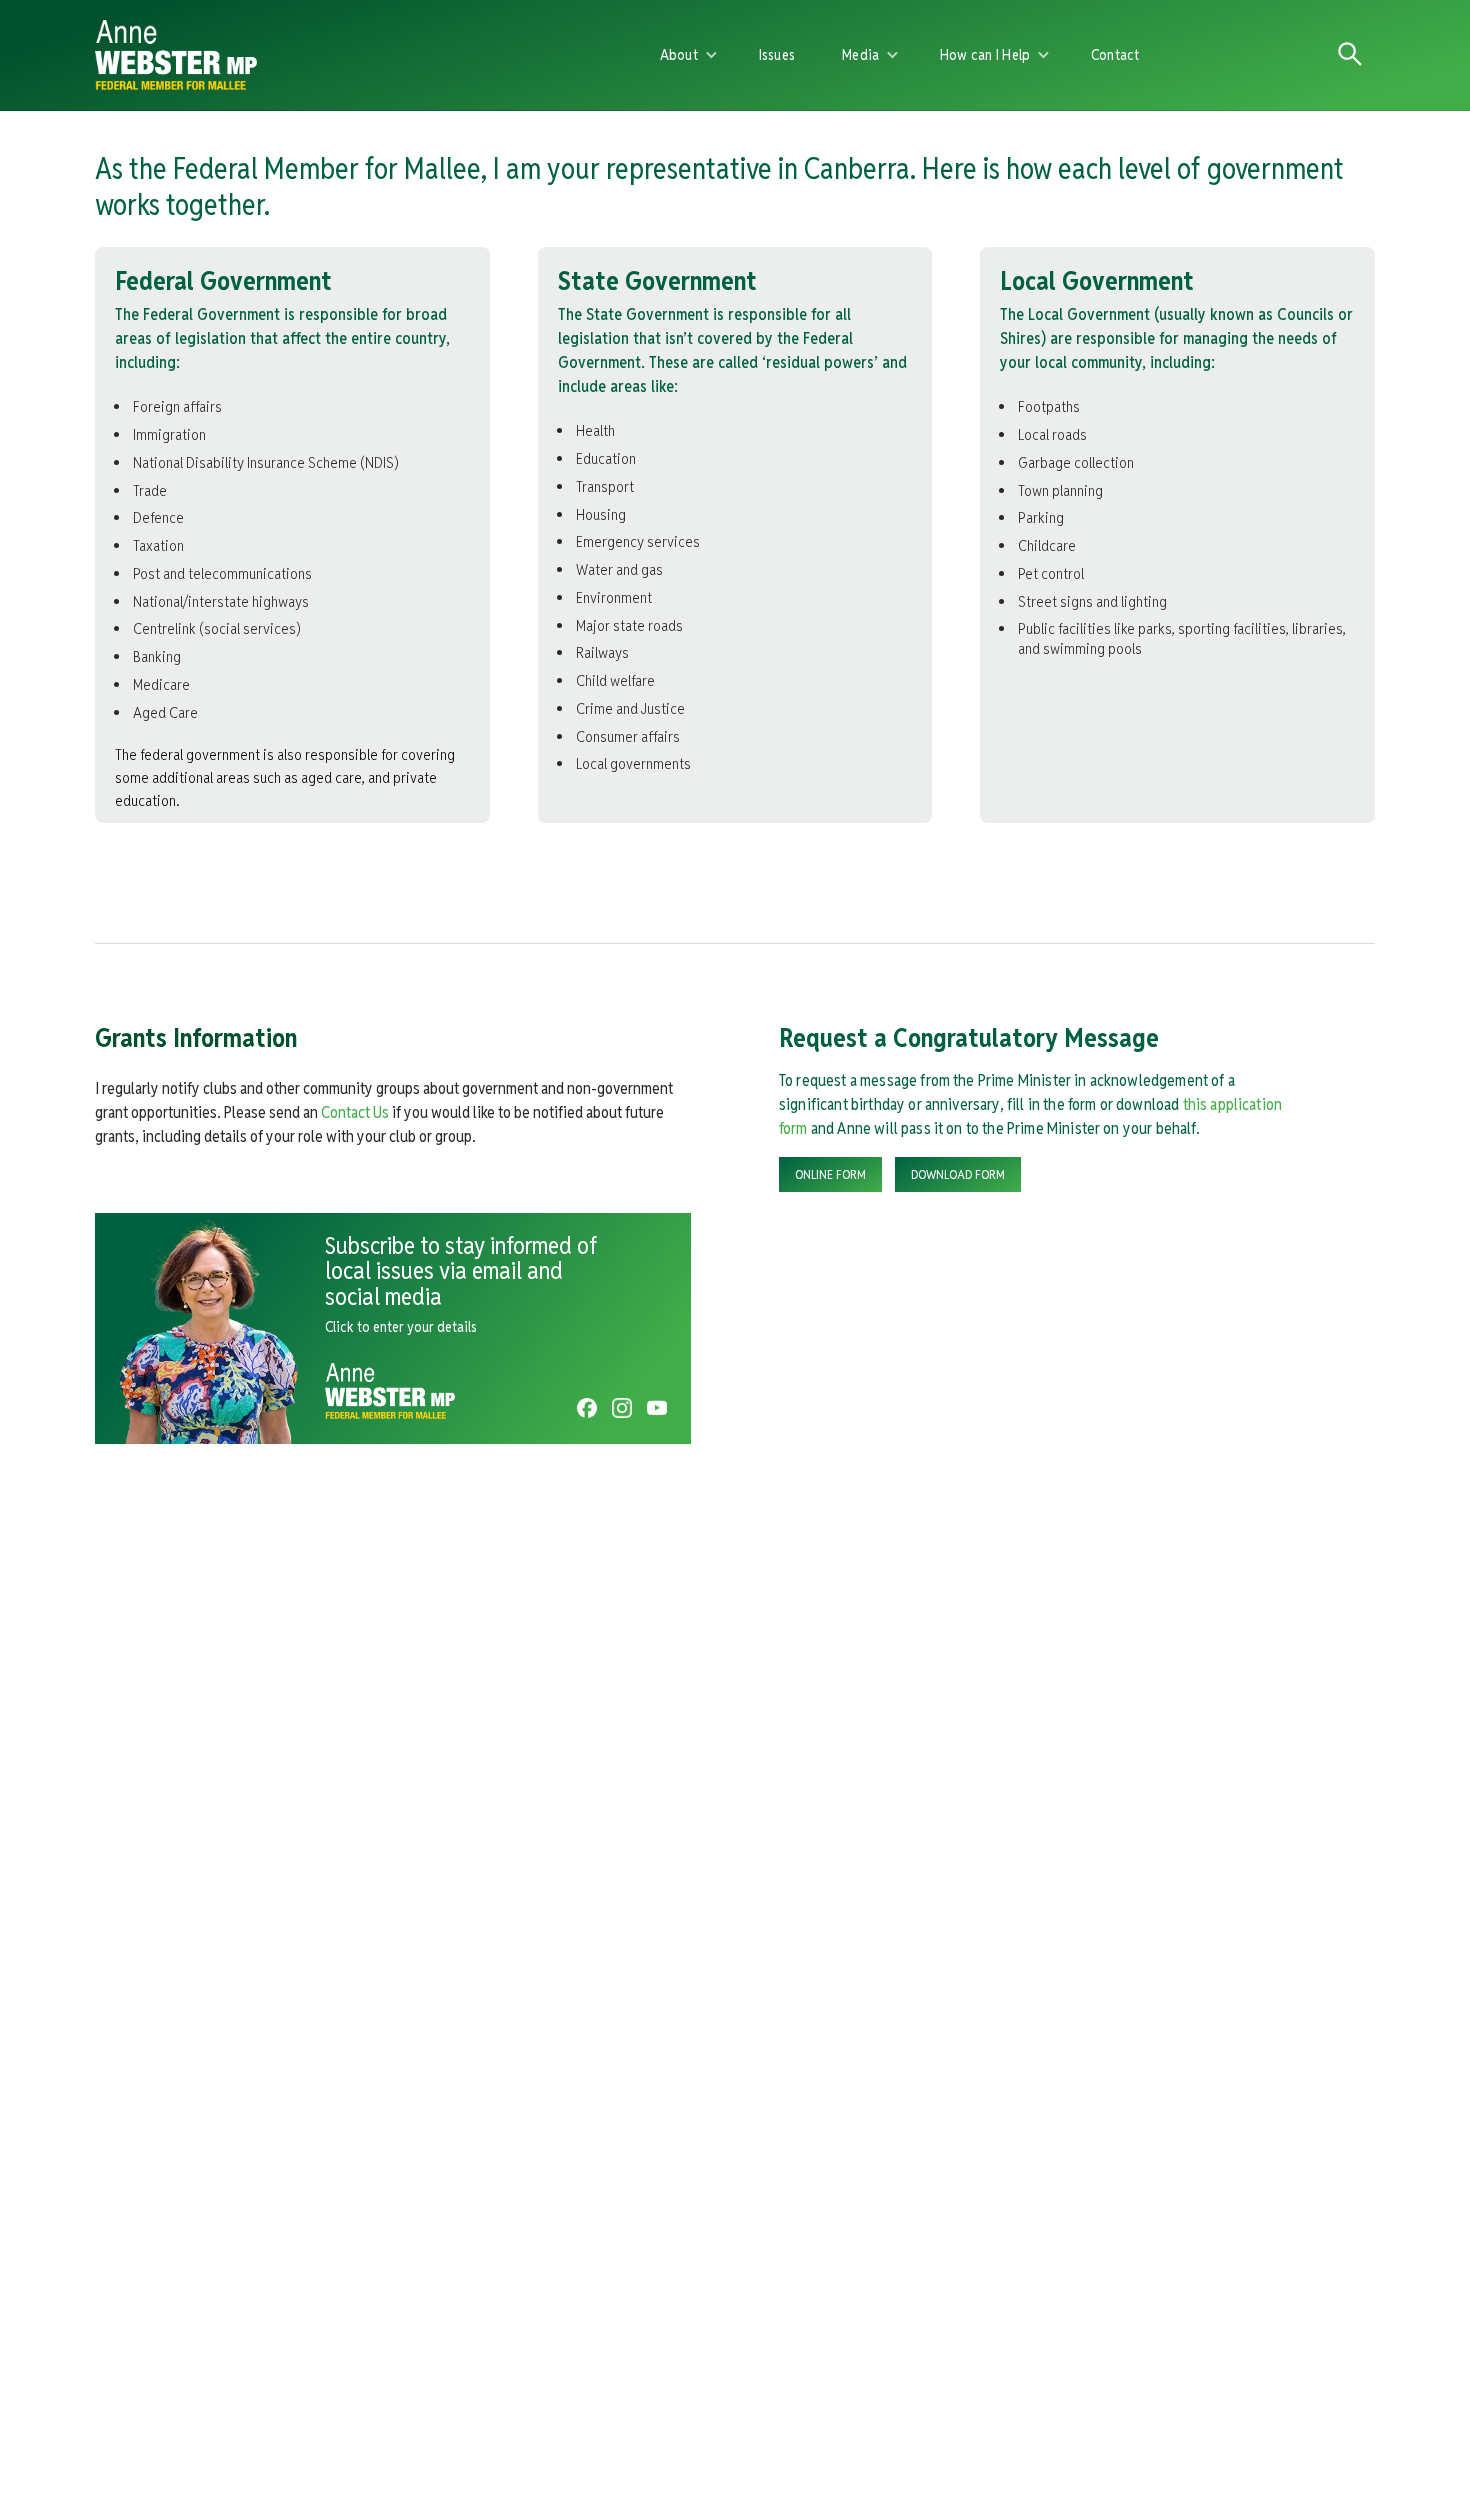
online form (830, 1174)
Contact (1115, 54)
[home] (327, 55)
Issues (777, 54)
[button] (689, 55)
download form (958, 1174)
